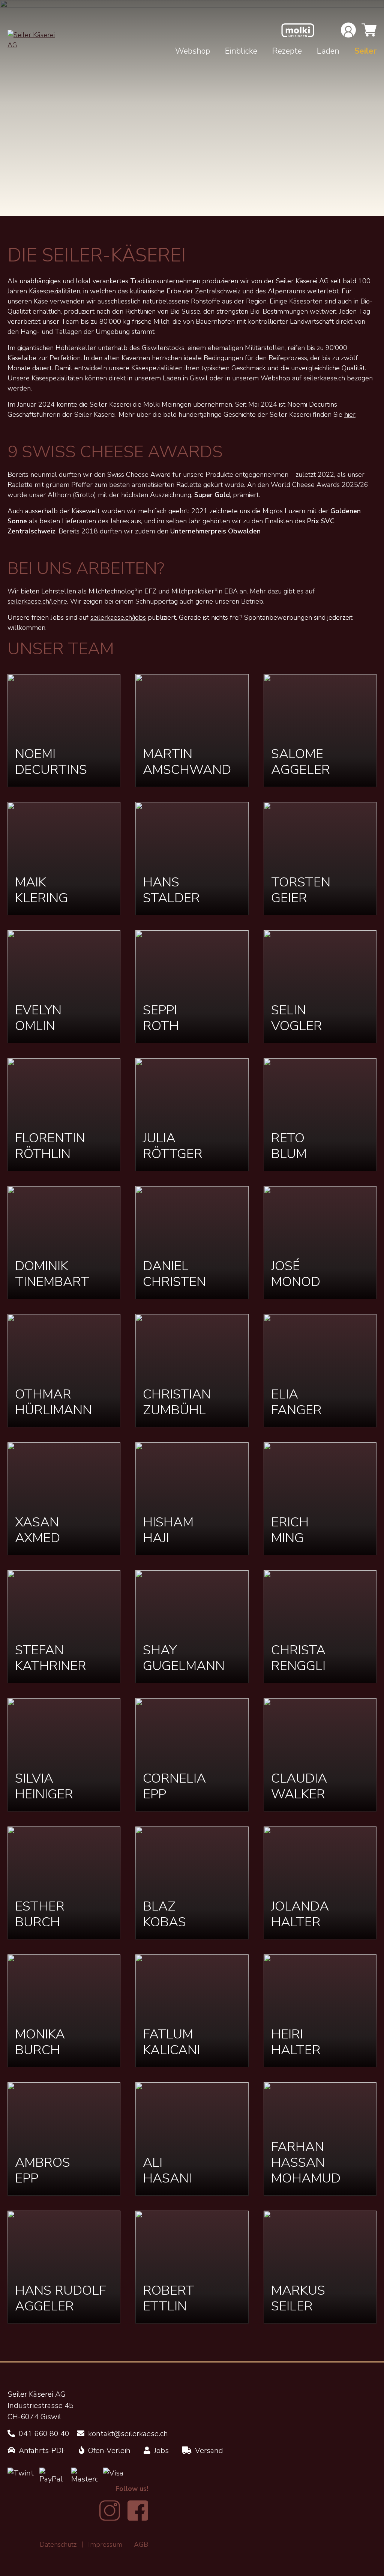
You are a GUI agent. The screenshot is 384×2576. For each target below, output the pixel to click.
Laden (328, 51)
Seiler (365, 51)
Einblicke (241, 51)
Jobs (160, 2451)
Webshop (193, 51)
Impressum (105, 2544)
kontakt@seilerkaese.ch (127, 2434)
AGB (141, 2544)
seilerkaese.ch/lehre (37, 601)
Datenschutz (58, 2544)
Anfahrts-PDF (41, 2451)
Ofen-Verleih (108, 2451)
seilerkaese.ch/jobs (118, 617)
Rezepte (287, 51)
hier (350, 415)
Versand (208, 2451)
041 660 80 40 (43, 2434)
